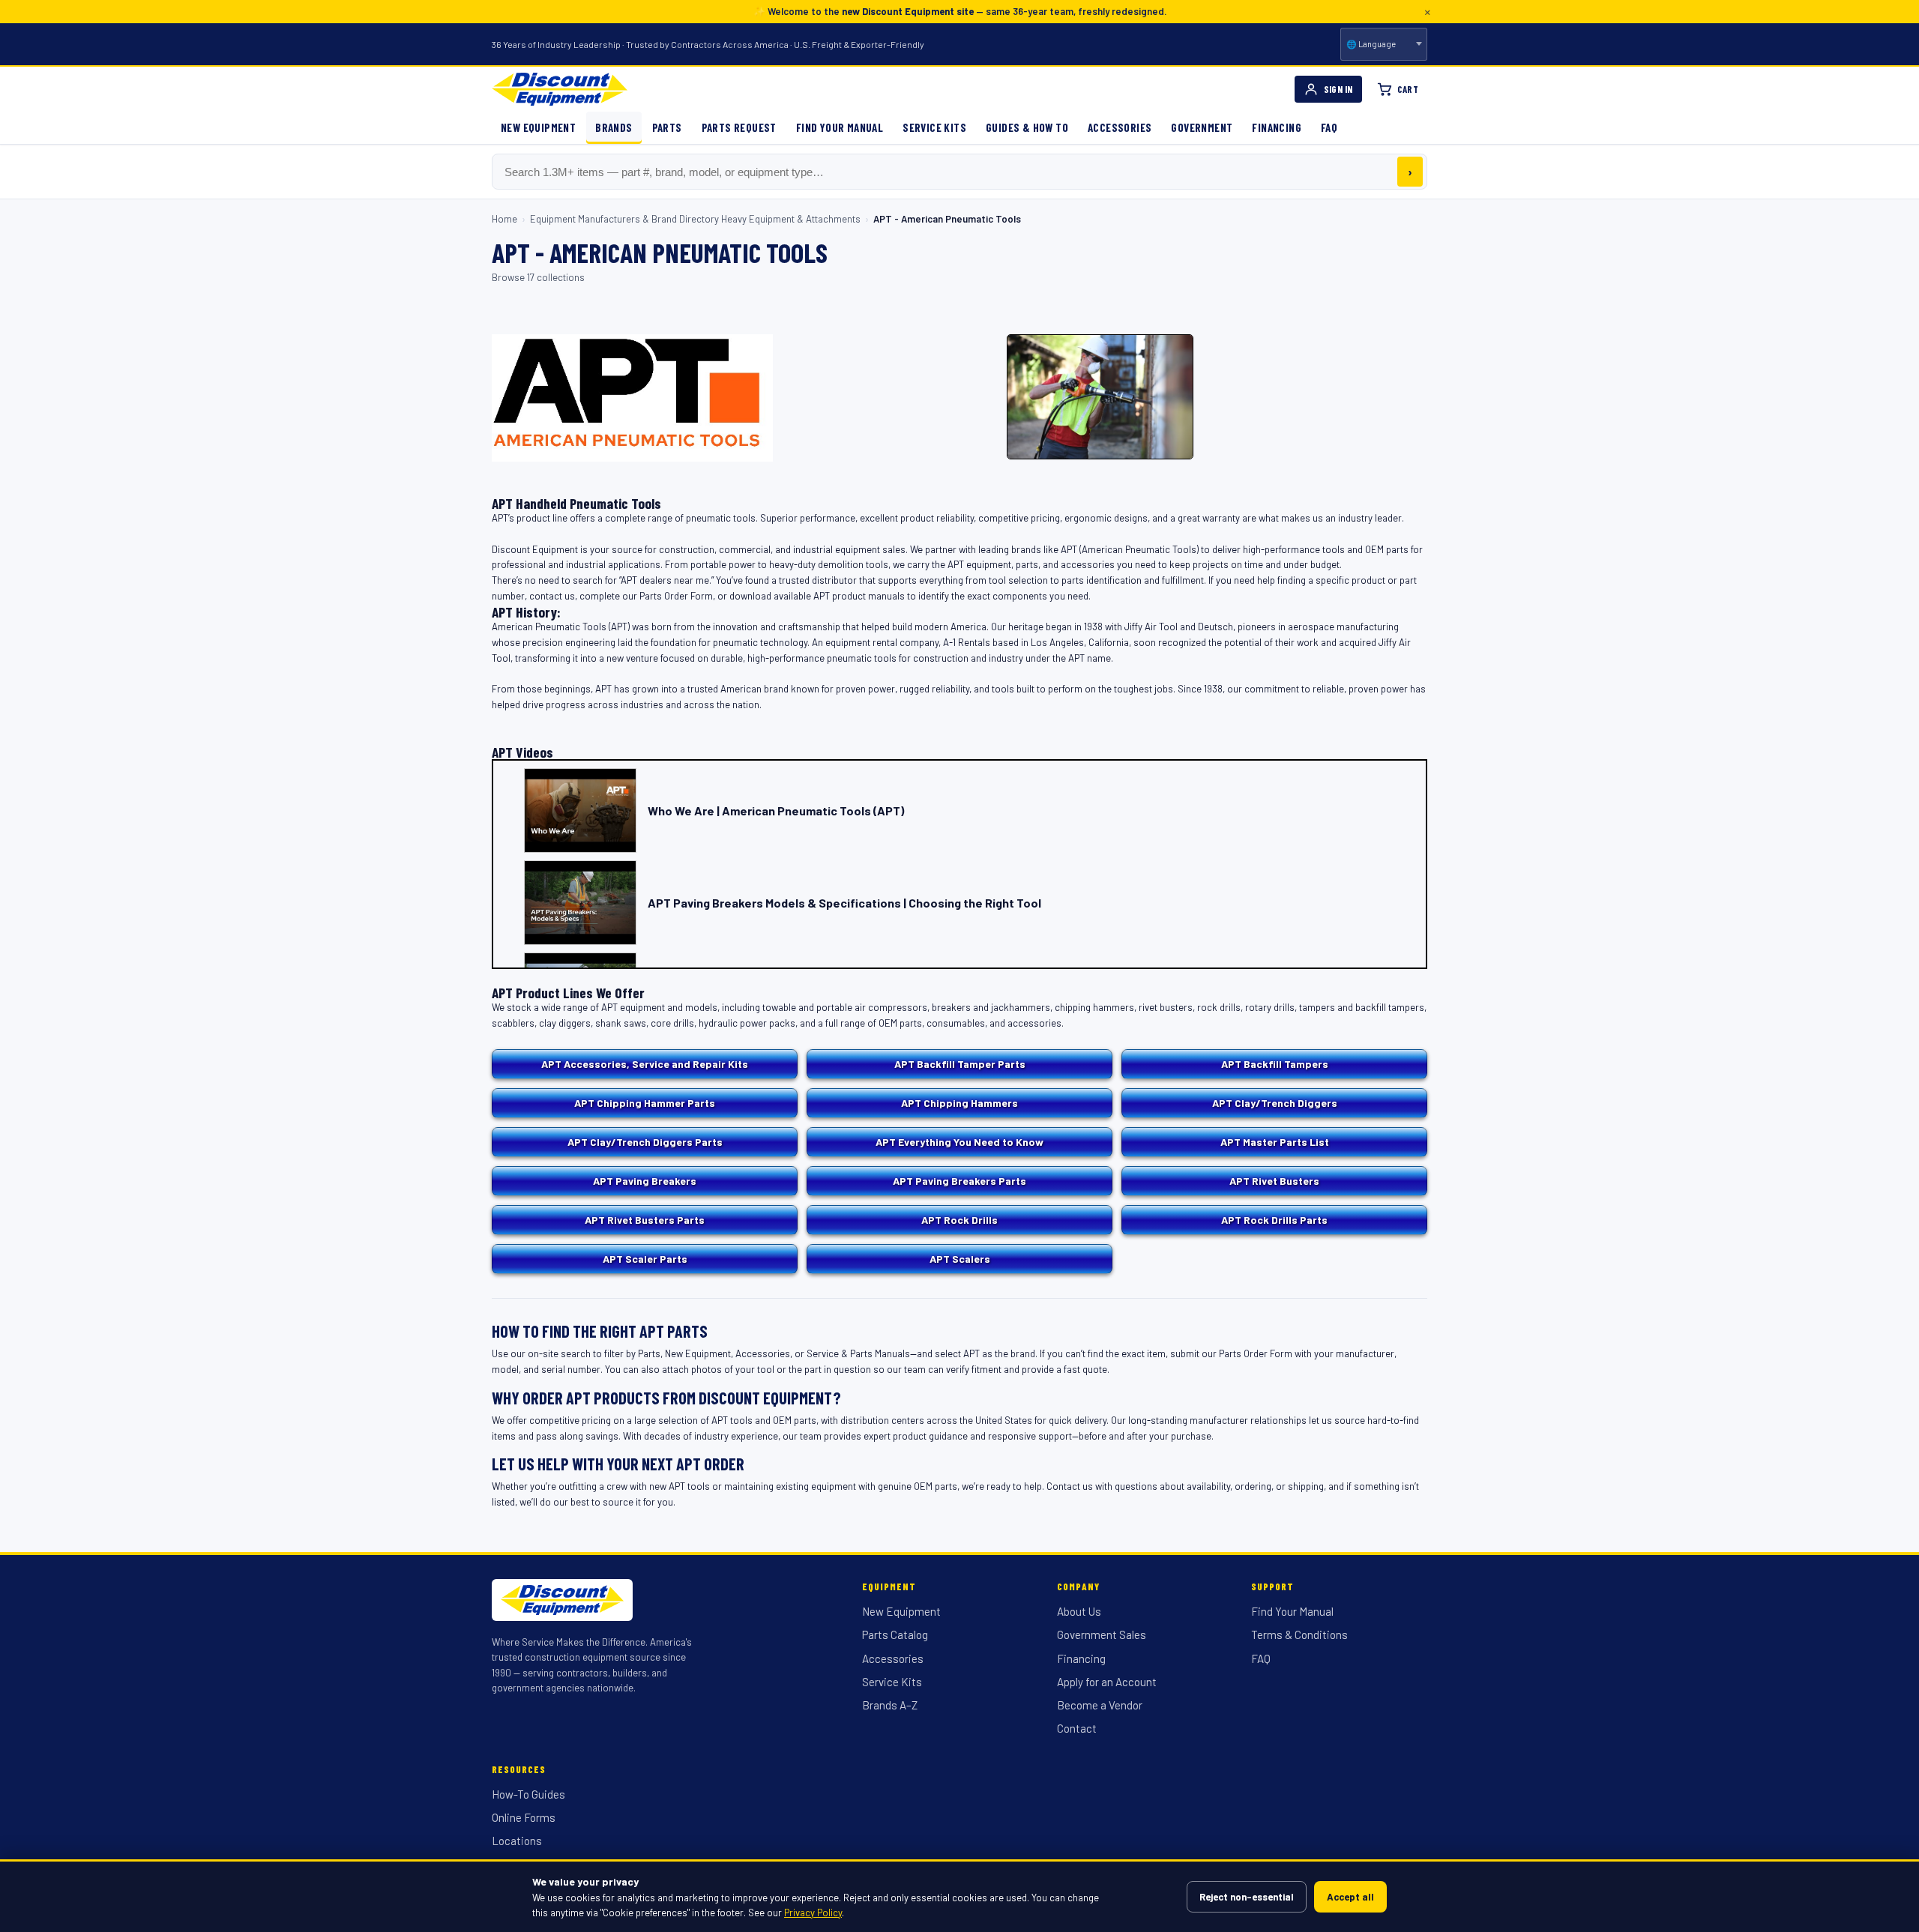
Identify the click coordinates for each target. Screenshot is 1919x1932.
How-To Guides (528, 1794)
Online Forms (524, 1817)
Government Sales (1102, 1634)
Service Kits (934, 127)
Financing (1277, 127)
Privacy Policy (813, 1913)
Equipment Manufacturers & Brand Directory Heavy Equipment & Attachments (695, 219)
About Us (1079, 1611)
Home (504, 219)
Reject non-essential (1247, 1897)
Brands (614, 127)
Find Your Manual (840, 127)
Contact (1077, 1728)
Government (1202, 127)
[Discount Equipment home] (560, 89)
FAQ (1329, 127)
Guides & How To (1027, 127)
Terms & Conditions (1299, 1634)
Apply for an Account (1107, 1682)
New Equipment (538, 127)
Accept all (1350, 1897)
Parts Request (739, 127)
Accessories (1120, 127)
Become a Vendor (1100, 1705)
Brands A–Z (890, 1705)
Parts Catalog (895, 1634)
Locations (517, 1841)
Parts (667, 127)
